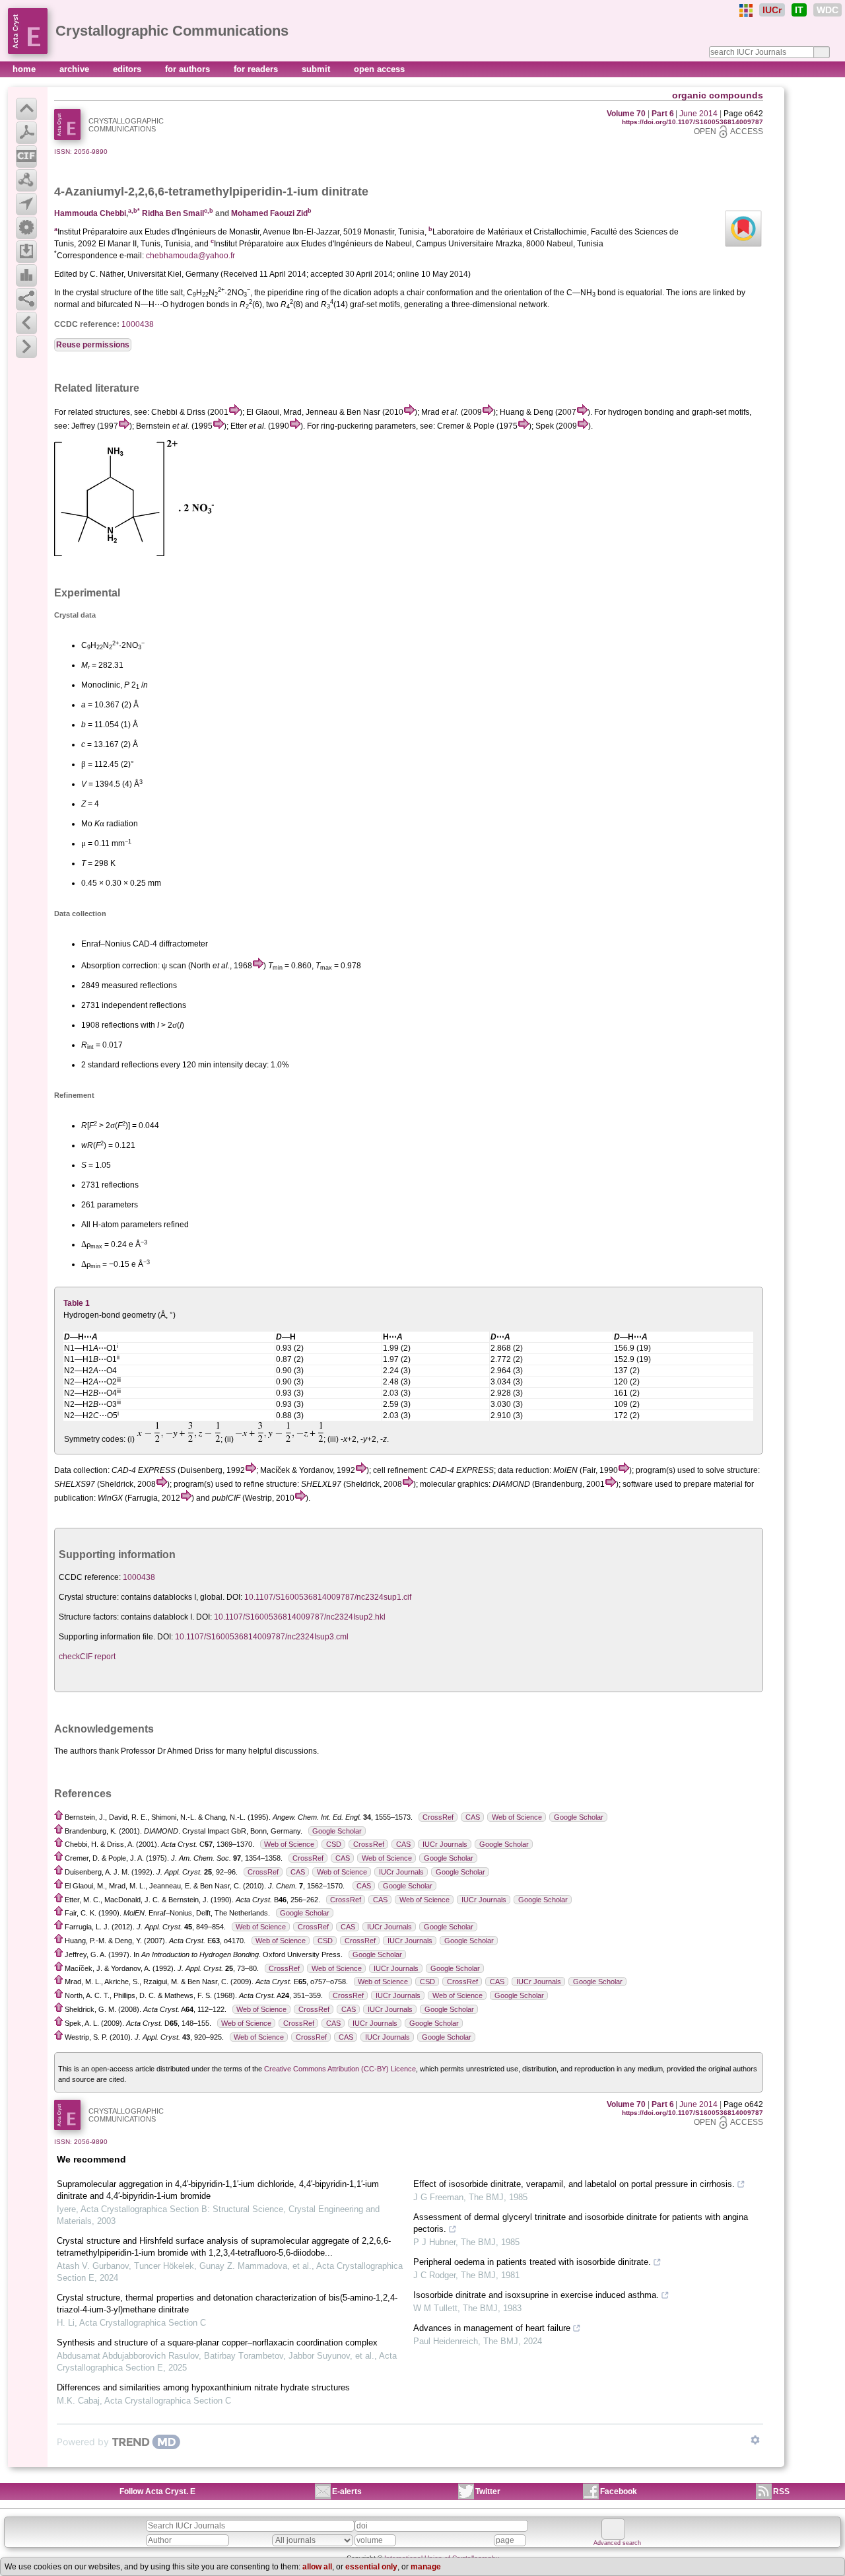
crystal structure (104, 293)
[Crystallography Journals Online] (746, 11)
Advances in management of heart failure (492, 2328)
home (25, 69)
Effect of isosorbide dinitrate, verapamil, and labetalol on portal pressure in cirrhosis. (574, 2184)
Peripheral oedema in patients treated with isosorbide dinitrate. (532, 2262)
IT (799, 10)
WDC (828, 10)
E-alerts (347, 2491)
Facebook (619, 2491)
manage (426, 2567)
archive (76, 69)
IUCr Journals (445, 1844)
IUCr (772, 10)
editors (128, 69)
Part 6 (663, 114)
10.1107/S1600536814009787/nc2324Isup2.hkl (300, 1617)
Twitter (488, 2491)
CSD (334, 1844)
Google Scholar (579, 1817)
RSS (781, 2491)
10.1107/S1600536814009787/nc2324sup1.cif (328, 1597)
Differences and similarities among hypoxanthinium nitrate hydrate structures (203, 2387)
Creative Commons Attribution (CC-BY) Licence (340, 2069)
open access (379, 69)
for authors (189, 69)
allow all (317, 2567)
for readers (257, 69)
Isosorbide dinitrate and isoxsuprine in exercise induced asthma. (536, 2295)
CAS (473, 1817)
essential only (371, 2567)
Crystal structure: (89, 1597)
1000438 (138, 324)
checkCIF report (87, 1657)
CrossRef (438, 1817)
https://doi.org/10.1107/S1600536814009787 (693, 122)
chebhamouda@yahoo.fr (190, 256)
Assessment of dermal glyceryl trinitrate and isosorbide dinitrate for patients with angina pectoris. (581, 2223)
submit (317, 69)
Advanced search (617, 2543)
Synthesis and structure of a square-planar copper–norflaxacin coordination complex (217, 2343)
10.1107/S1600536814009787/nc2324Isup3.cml (262, 1637)
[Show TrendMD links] (755, 2440)
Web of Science (517, 1817)
